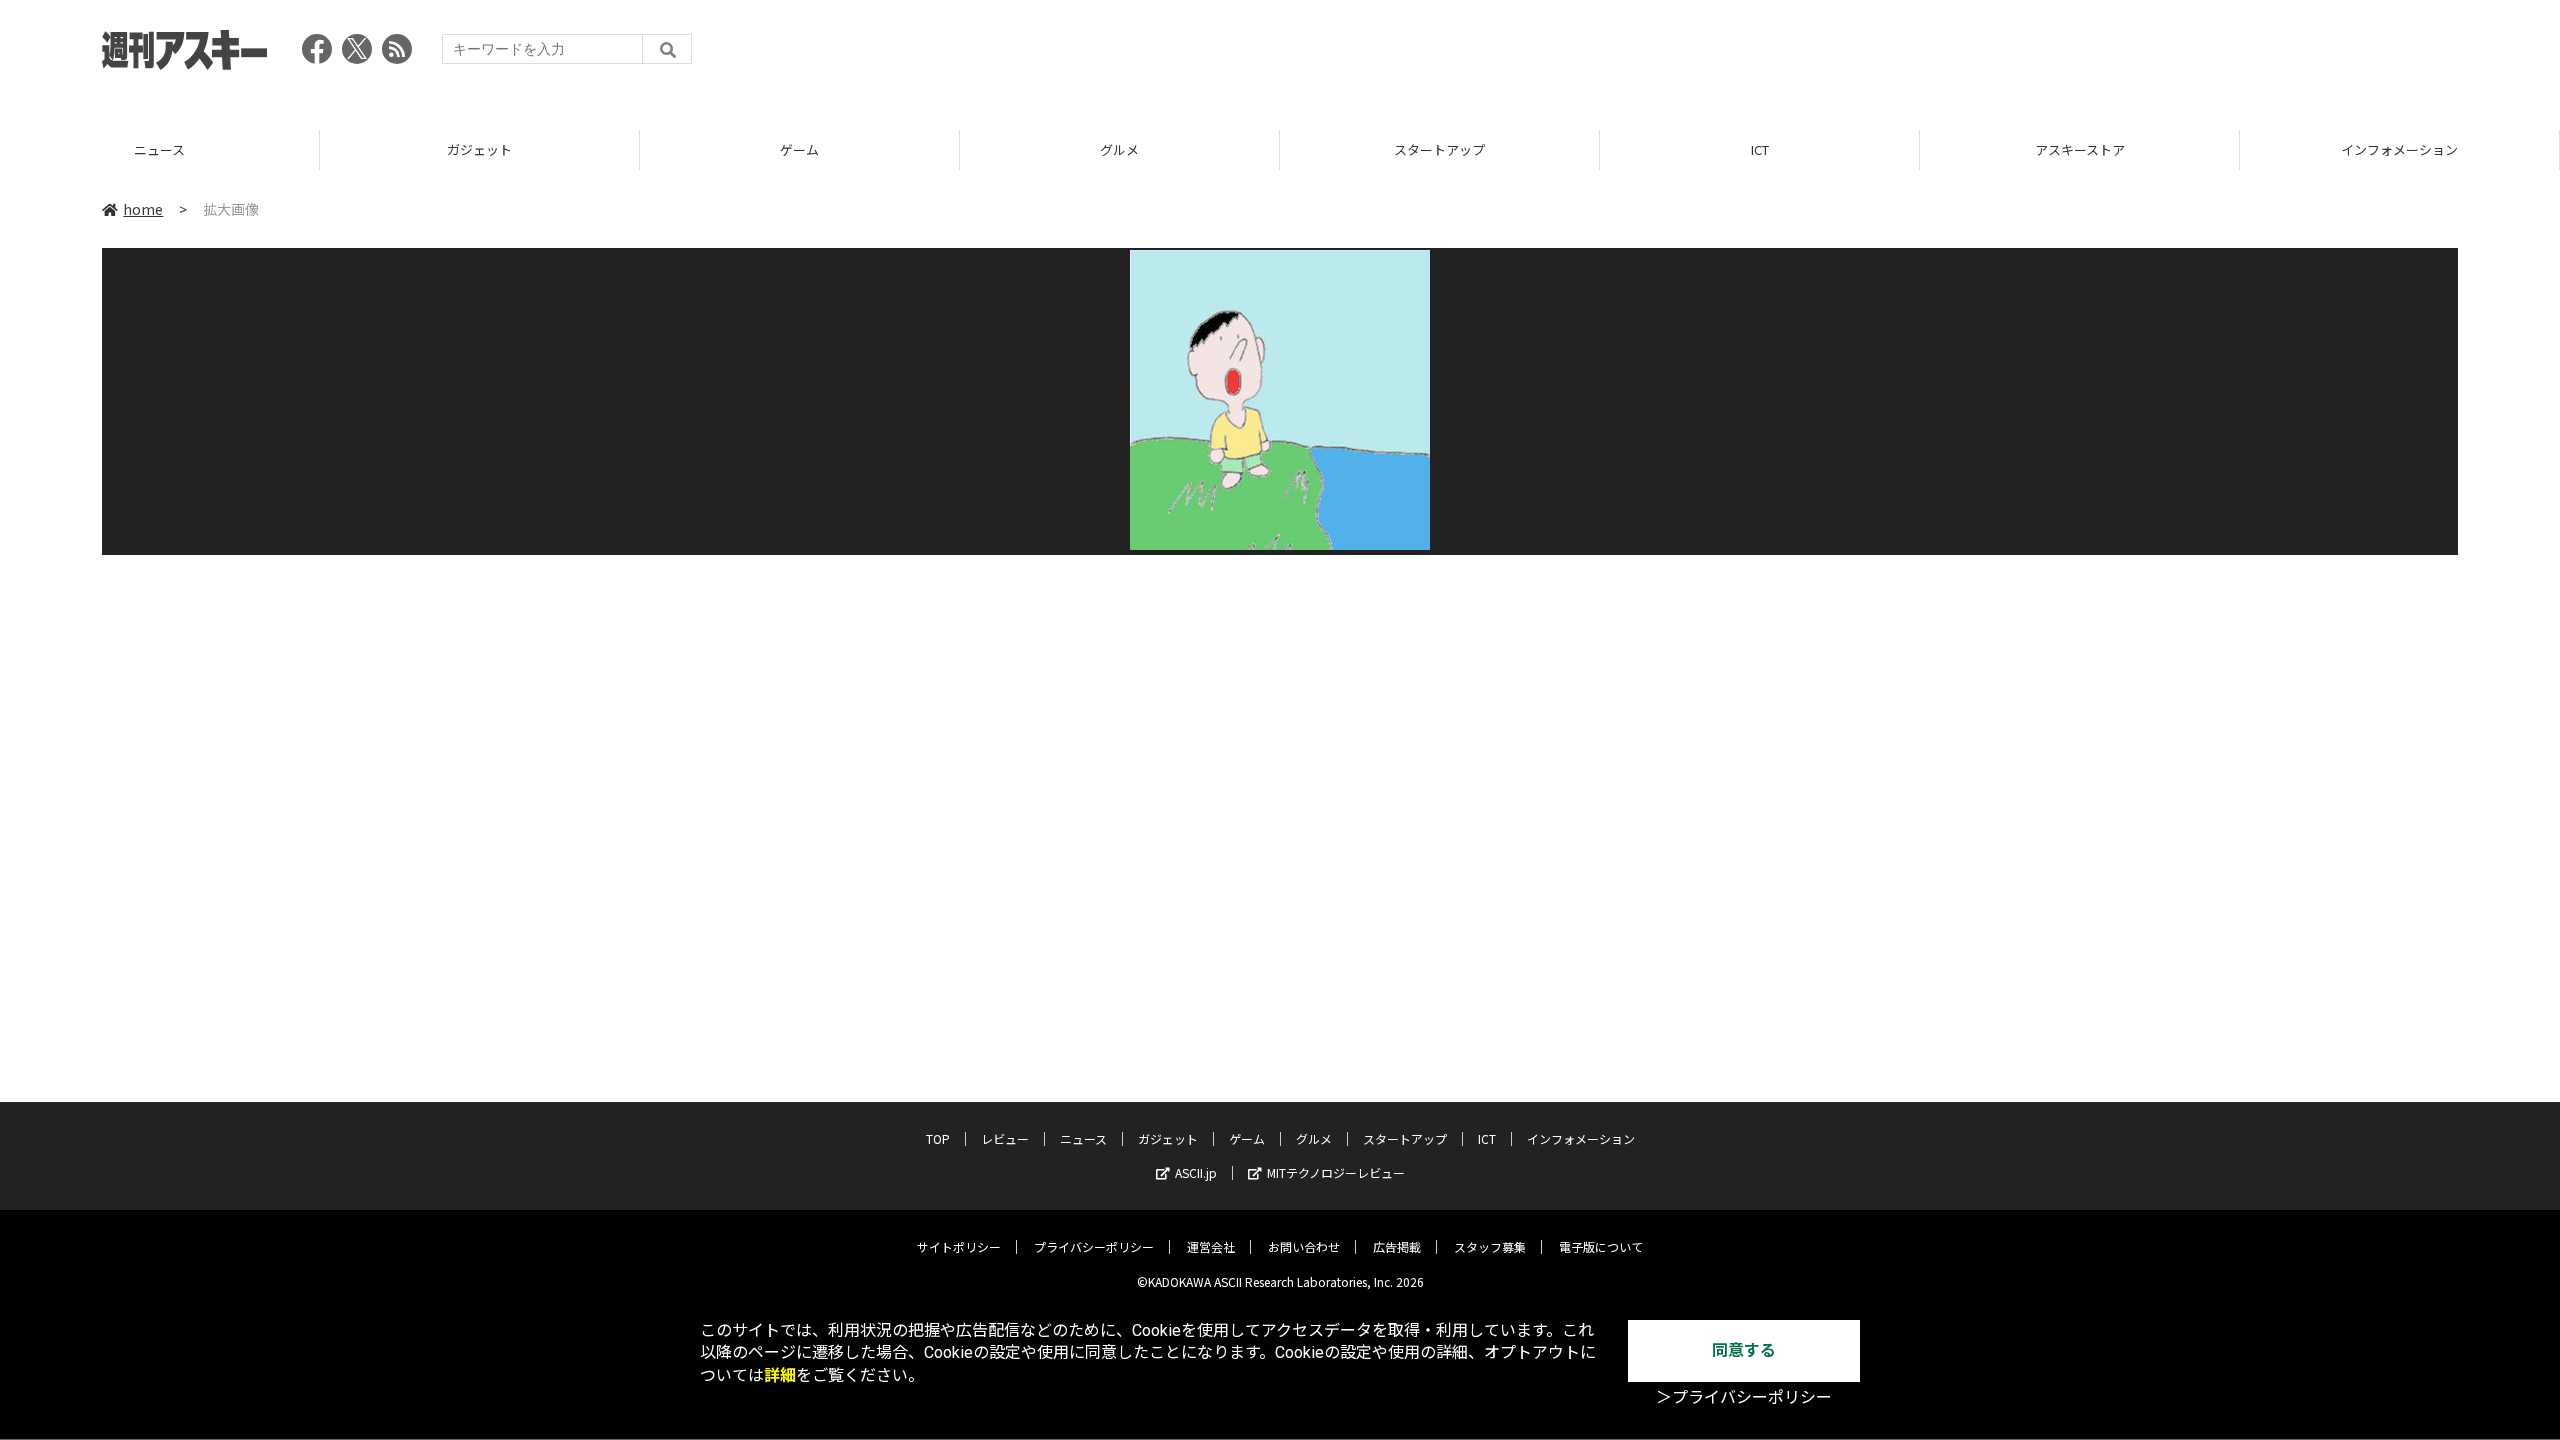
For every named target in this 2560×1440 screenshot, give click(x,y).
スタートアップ (1138, 149)
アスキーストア (1778, 149)
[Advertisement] (2094, 55)
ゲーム (498, 149)
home (143, 209)
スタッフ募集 (1490, 1246)
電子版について (1601, 1246)
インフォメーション (2098, 149)
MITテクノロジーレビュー (1336, 1172)
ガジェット (178, 149)
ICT (1458, 149)
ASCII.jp (1196, 1172)
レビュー (1005, 1138)
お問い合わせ (1304, 1246)
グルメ (818, 149)
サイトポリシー (959, 1246)
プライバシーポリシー (1094, 1246)
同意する (1744, 1350)
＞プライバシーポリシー (1744, 1397)
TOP (938, 1138)
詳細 (780, 1375)
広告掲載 (1397, 1246)
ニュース (1083, 1138)
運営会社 (1211, 1246)
